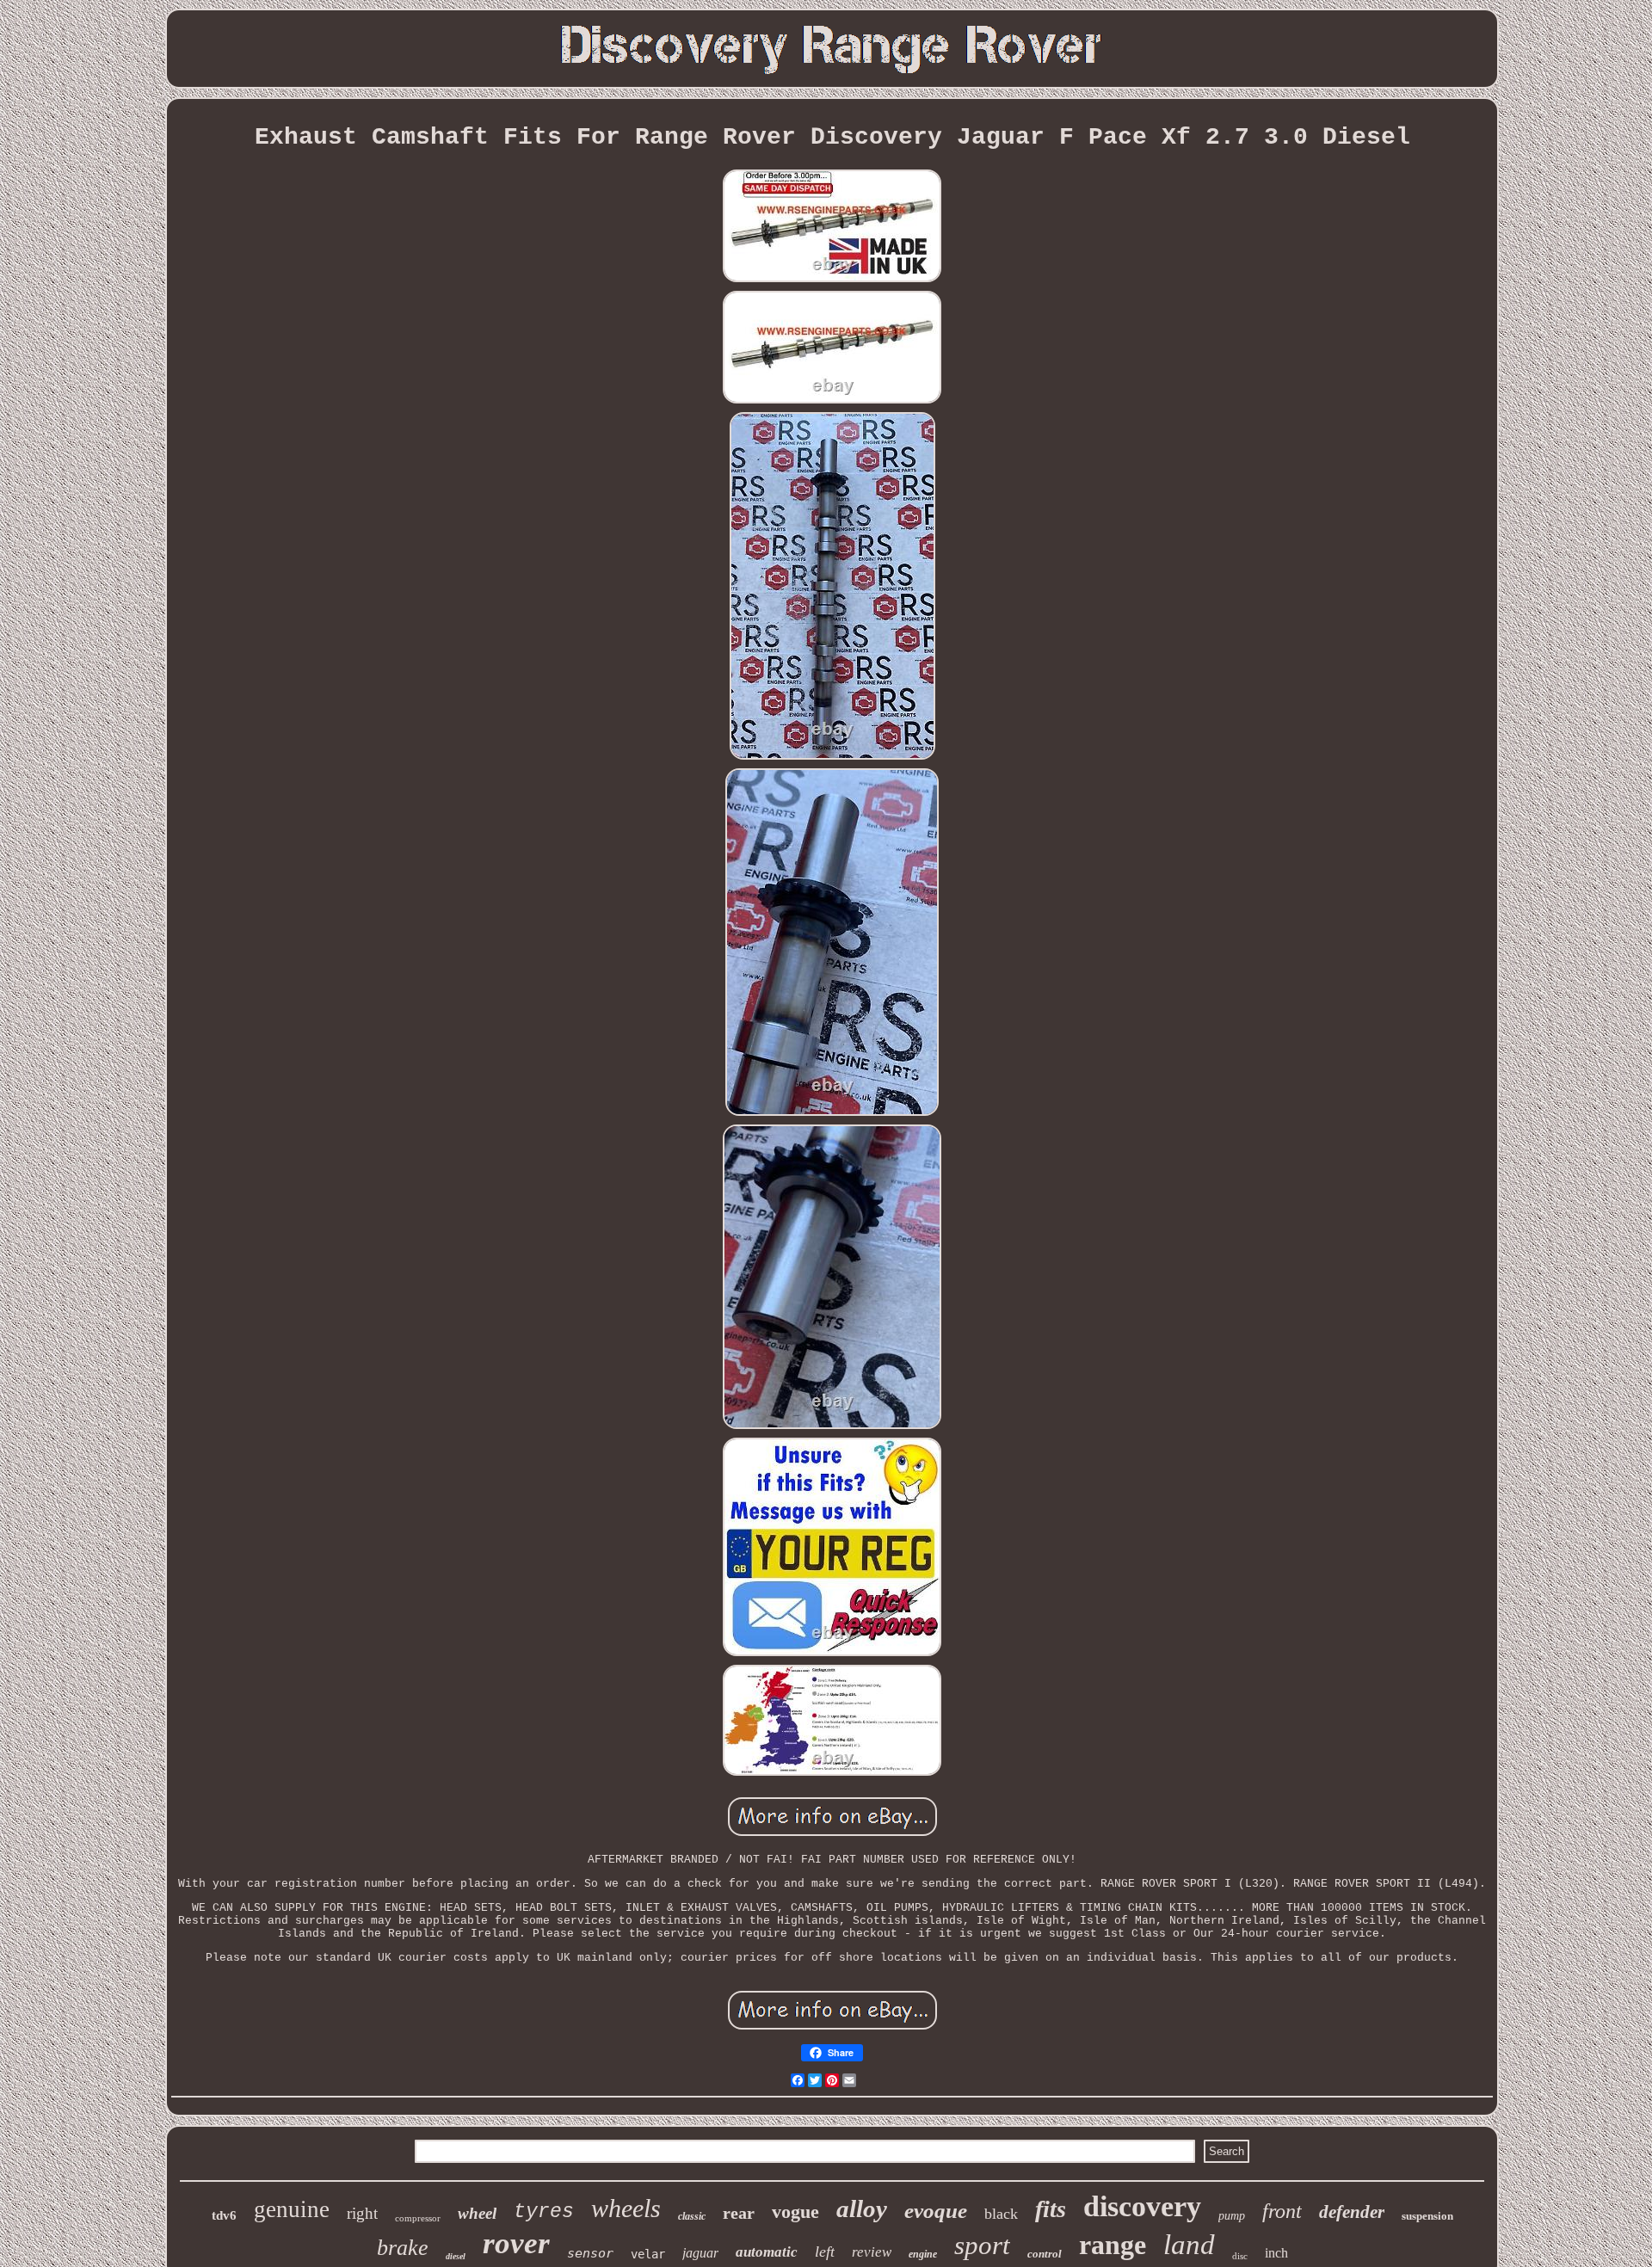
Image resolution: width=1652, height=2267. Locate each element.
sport (982, 2245)
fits (1051, 2209)
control (1045, 2254)
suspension (1427, 2216)
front (1282, 2211)
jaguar (700, 2253)
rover (516, 2243)
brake (403, 2248)
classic (692, 2216)
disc (1240, 2256)
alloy (862, 2208)
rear (739, 2213)
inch (1276, 2253)
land (1189, 2245)
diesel (456, 2256)
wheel (477, 2213)
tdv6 (224, 2215)
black (1001, 2214)
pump (1232, 2216)
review (872, 2252)
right (362, 2213)
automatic (767, 2252)
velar (648, 2254)
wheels (626, 2208)
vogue (795, 2212)
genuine (292, 2209)
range (1113, 2245)
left (825, 2252)
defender (1352, 2212)
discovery (1142, 2206)
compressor (418, 2218)
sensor (590, 2253)
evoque (936, 2211)
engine (923, 2254)
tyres (544, 2212)
